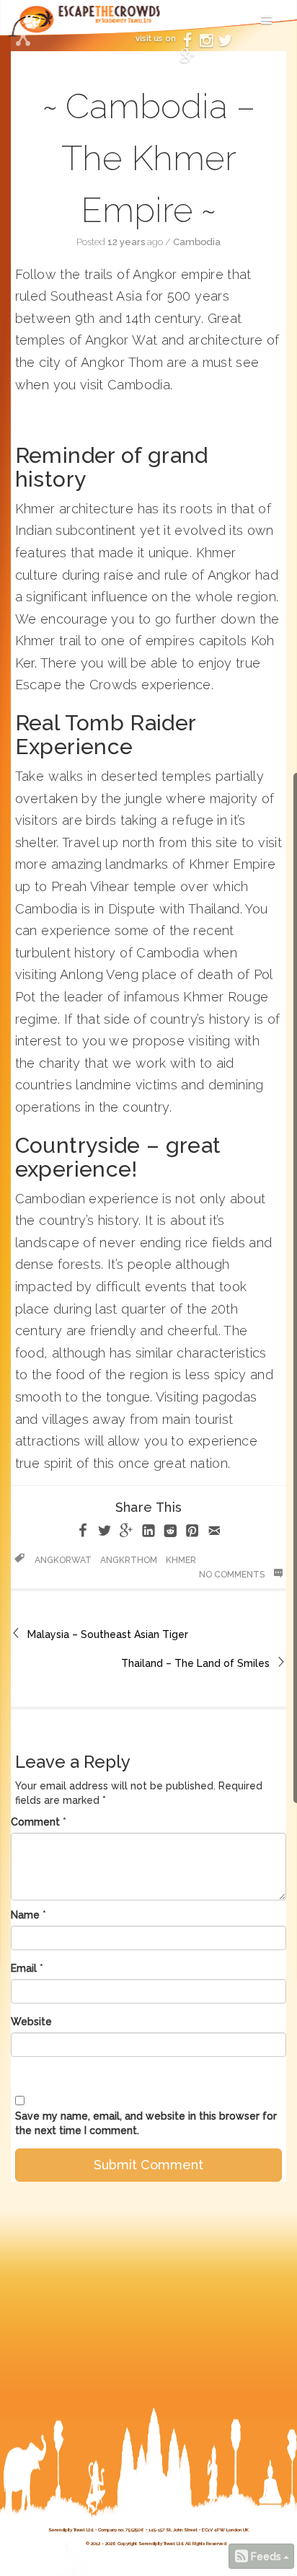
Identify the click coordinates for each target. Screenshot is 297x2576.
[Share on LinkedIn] (148, 1533)
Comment (35, 1822)
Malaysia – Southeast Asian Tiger (108, 1634)
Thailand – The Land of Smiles (195, 1663)
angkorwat (63, 1560)
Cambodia (197, 242)
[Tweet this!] (105, 1533)
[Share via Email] (214, 1533)
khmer (181, 1560)
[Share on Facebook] (83, 1533)
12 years (126, 242)
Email (24, 1968)
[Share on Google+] (126, 1533)
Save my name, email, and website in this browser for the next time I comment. (146, 2123)
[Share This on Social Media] (23, 40)
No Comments (233, 1575)
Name (25, 1915)
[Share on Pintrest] (192, 1533)
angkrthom (129, 1560)
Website (31, 2022)
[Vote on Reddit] (170, 1533)
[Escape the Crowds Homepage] (36, 26)
